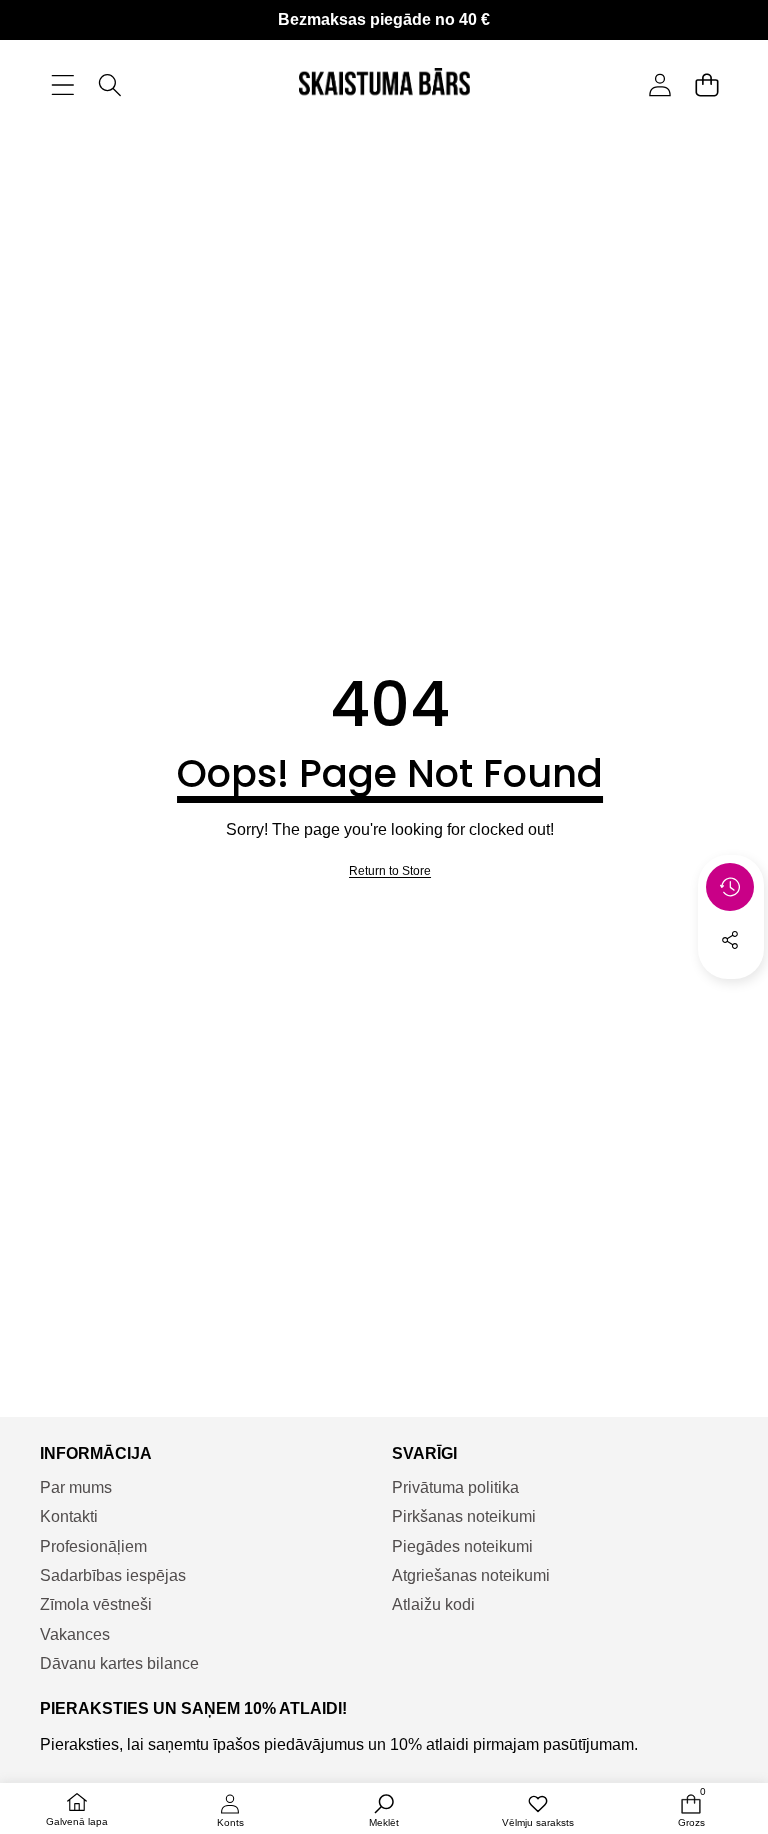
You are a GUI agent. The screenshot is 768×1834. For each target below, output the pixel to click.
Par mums (76, 1487)
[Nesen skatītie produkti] (730, 887)
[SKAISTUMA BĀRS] (384, 85)
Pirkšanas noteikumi (464, 1516)
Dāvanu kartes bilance (119, 1663)
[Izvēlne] (62, 85)
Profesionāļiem (93, 1546)
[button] (706, 85)
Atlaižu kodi (433, 1604)
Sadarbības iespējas (113, 1575)
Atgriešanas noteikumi (471, 1575)
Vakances (75, 1634)
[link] (390, 871)
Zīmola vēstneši (96, 1604)
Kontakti (69, 1516)
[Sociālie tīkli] (730, 940)
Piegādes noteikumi (462, 1546)
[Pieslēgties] (659, 85)
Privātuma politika (455, 1487)
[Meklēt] (109, 85)
